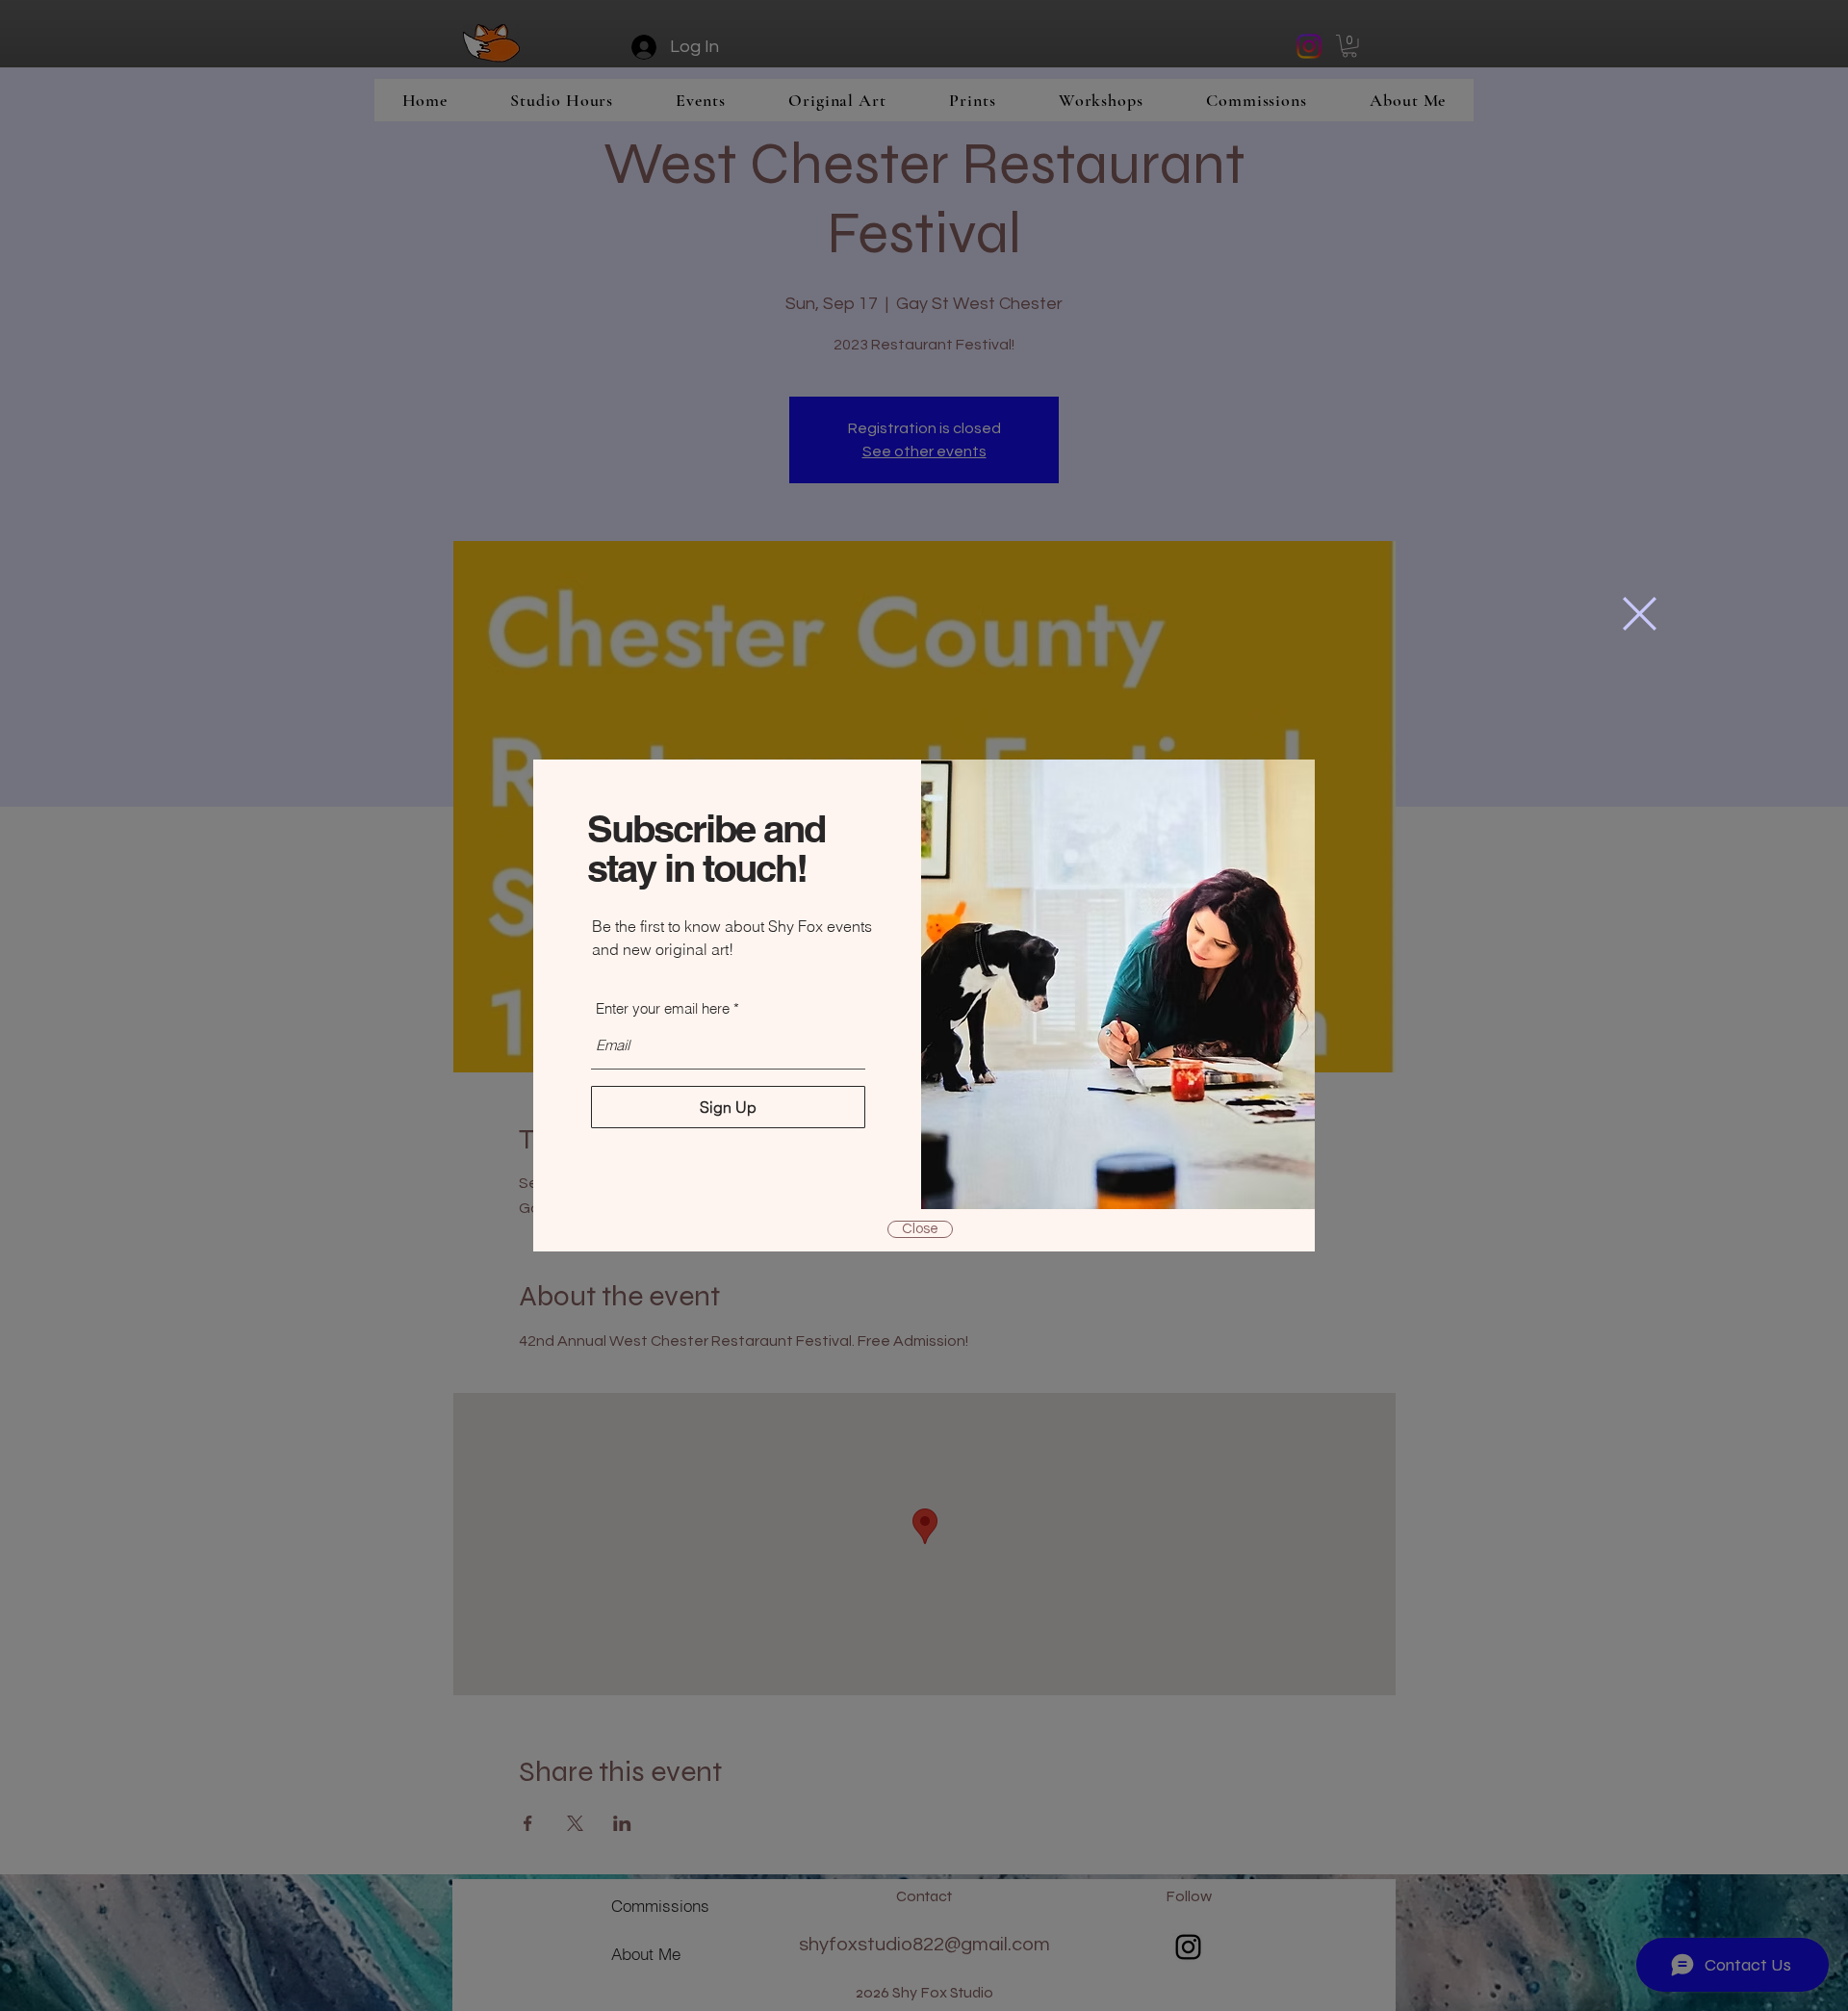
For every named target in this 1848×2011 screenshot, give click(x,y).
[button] (1640, 614)
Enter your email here (663, 1008)
